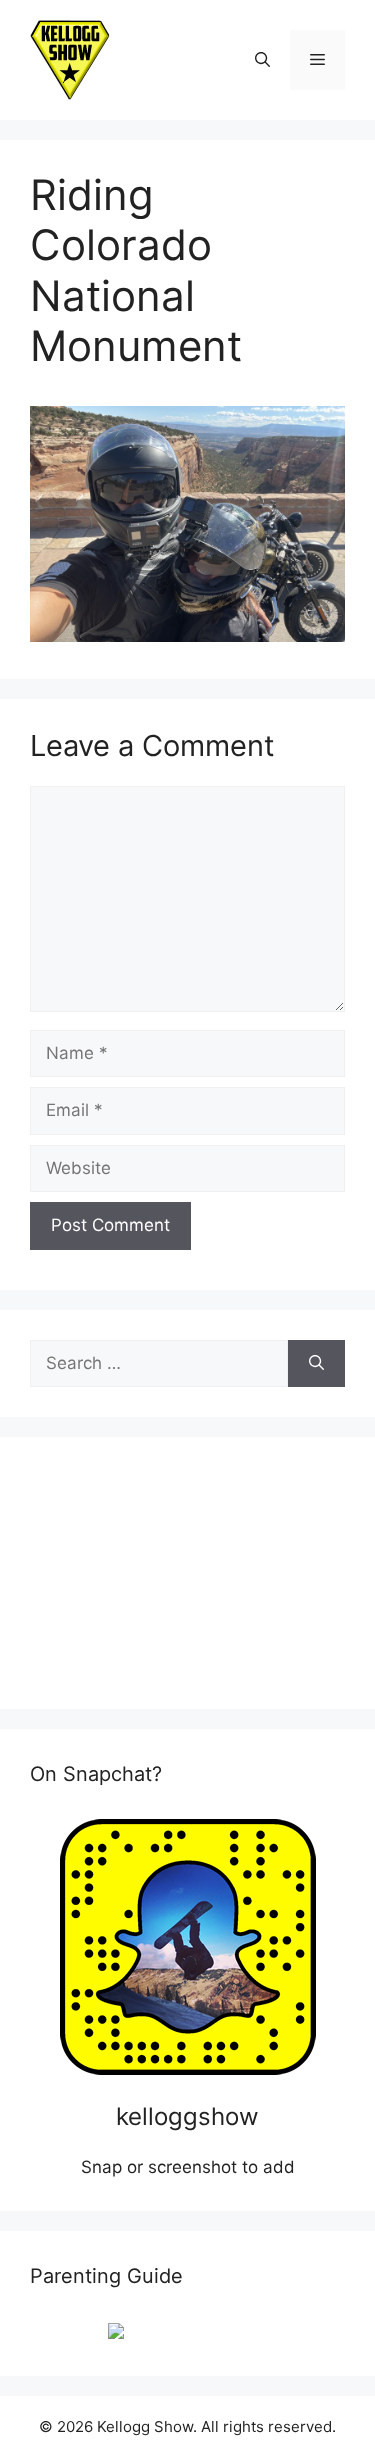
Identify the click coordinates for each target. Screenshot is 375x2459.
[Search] (316, 1364)
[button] (262, 60)
